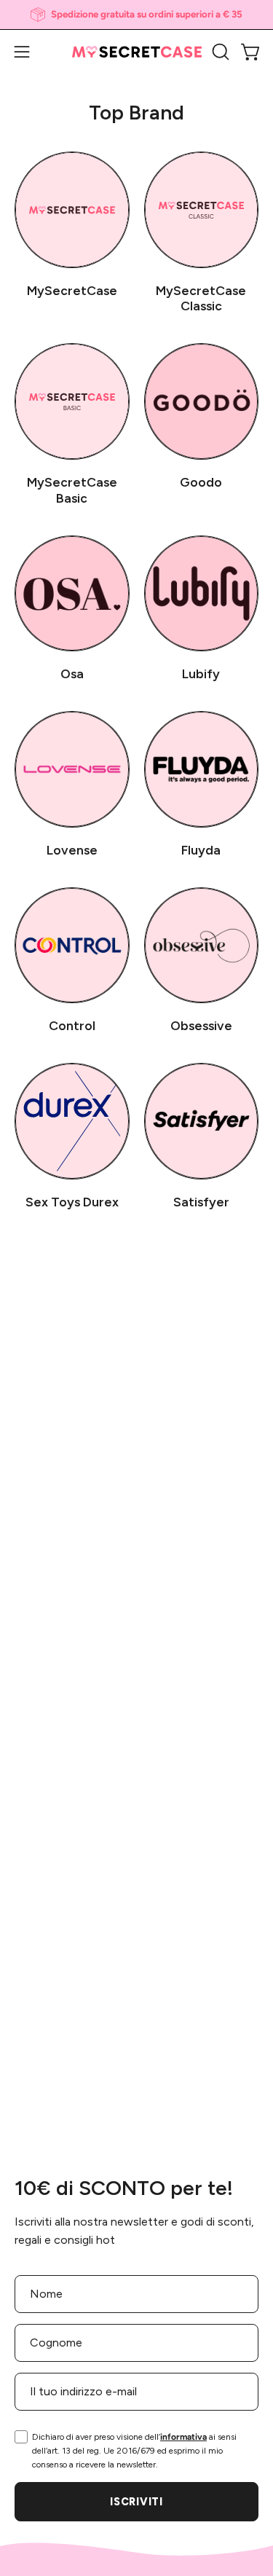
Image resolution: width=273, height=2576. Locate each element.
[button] (219, 52)
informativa (183, 2437)
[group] (136, 15)
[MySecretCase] (137, 52)
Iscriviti (136, 2502)
